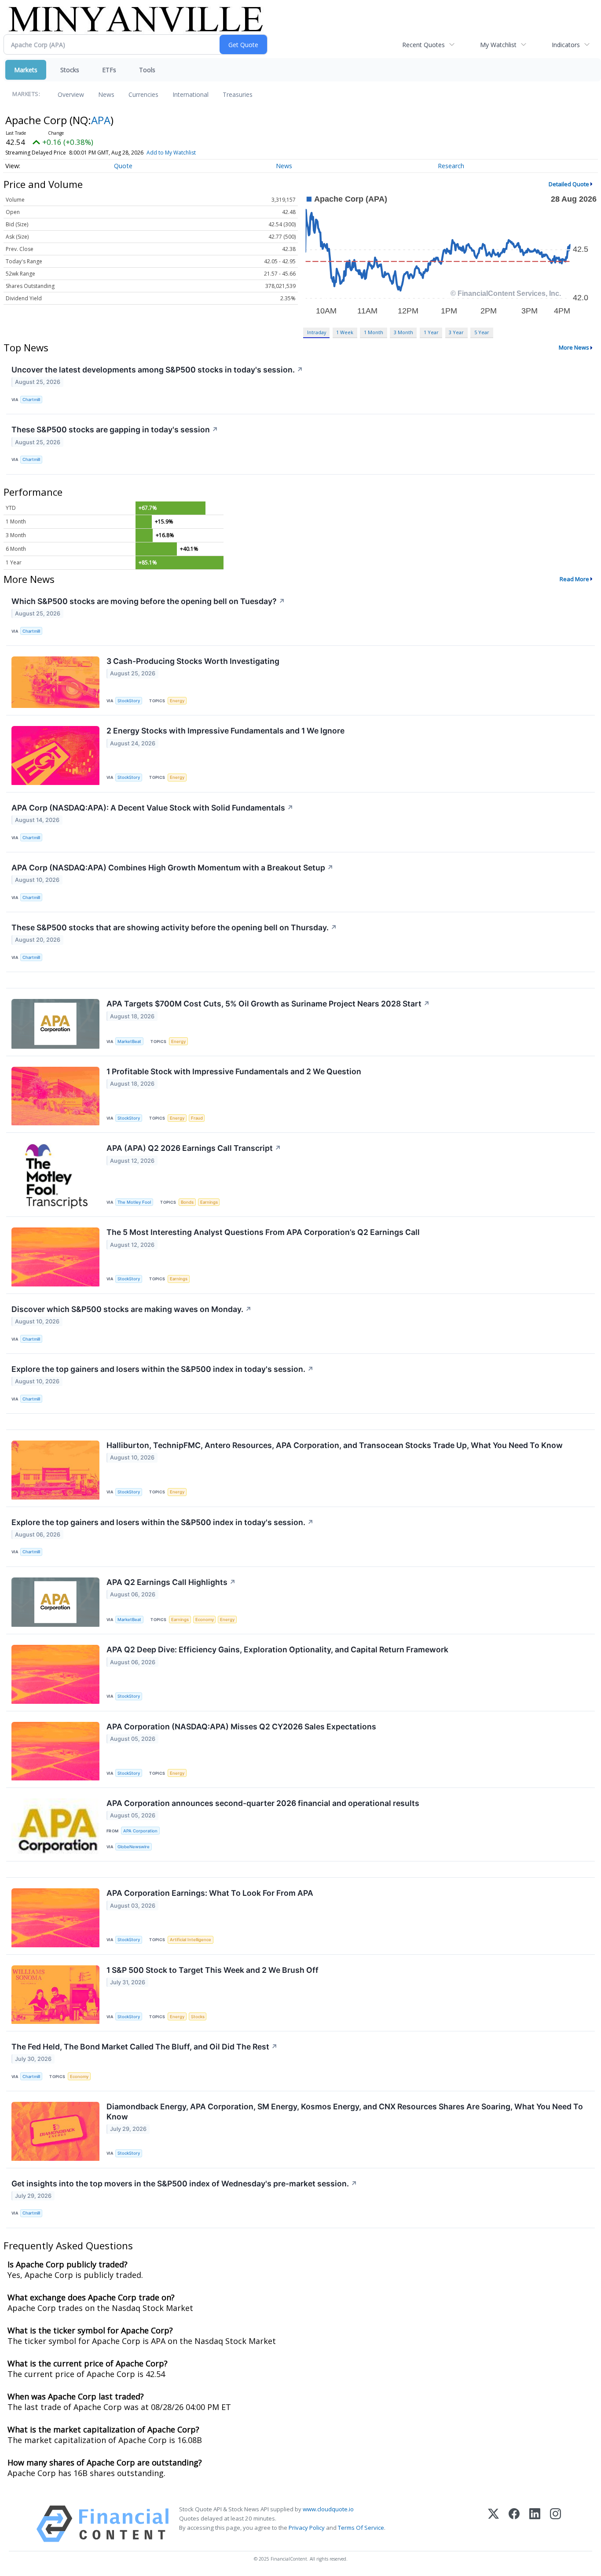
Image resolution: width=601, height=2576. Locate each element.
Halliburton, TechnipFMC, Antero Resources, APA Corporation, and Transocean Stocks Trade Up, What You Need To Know (335, 1445)
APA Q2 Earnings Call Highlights (171, 1582)
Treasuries (238, 94)
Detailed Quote (569, 184)
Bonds (187, 1202)
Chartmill (31, 400)
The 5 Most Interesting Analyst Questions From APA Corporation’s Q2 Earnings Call (263, 1232)
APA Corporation (140, 1831)
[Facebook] (514, 2524)
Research (451, 166)
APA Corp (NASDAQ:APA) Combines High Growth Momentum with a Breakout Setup (172, 868)
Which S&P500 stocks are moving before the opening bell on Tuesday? (148, 601)
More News (574, 347)
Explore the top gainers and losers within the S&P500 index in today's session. (163, 1369)
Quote (123, 166)
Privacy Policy (307, 2528)
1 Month (374, 332)
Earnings (209, 1202)
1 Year (431, 332)
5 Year (482, 332)
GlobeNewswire (134, 1847)
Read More (574, 579)
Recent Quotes (423, 45)
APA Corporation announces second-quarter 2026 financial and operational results (263, 1803)
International (191, 94)
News (106, 94)
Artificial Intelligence (191, 1940)
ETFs (109, 70)
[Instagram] (555, 2524)
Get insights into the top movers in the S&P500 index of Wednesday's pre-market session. (184, 2184)
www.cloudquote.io (328, 2509)
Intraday (317, 332)
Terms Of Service (361, 2528)
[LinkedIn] (535, 2524)
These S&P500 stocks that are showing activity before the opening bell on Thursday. (174, 927)
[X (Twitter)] (493, 2524)
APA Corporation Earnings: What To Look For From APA (210, 1893)
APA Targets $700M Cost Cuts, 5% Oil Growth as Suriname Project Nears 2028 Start (268, 1004)
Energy (177, 701)
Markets (26, 70)
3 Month (403, 332)
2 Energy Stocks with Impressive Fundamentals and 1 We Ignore (225, 731)
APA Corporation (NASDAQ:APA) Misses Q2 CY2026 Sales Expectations (241, 1727)
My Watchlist (498, 45)
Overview (71, 94)
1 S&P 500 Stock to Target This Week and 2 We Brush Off (213, 1970)
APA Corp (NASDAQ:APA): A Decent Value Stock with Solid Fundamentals (152, 808)
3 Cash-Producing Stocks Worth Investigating (193, 661)
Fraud (197, 1118)
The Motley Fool (134, 1202)
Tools (147, 70)
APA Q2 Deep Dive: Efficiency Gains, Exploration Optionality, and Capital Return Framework (277, 1649)
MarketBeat (129, 1041)
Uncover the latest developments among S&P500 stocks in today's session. (157, 370)
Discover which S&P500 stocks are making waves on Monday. (132, 1309)
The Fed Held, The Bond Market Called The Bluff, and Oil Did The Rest (145, 2047)
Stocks (70, 70)
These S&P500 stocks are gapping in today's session (115, 429)
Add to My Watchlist (171, 153)
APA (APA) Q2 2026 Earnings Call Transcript (194, 1148)
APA (101, 120)
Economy (205, 1620)
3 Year (456, 332)
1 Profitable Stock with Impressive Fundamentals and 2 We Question (234, 1071)
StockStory (129, 701)
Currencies (143, 94)
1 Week (345, 332)
